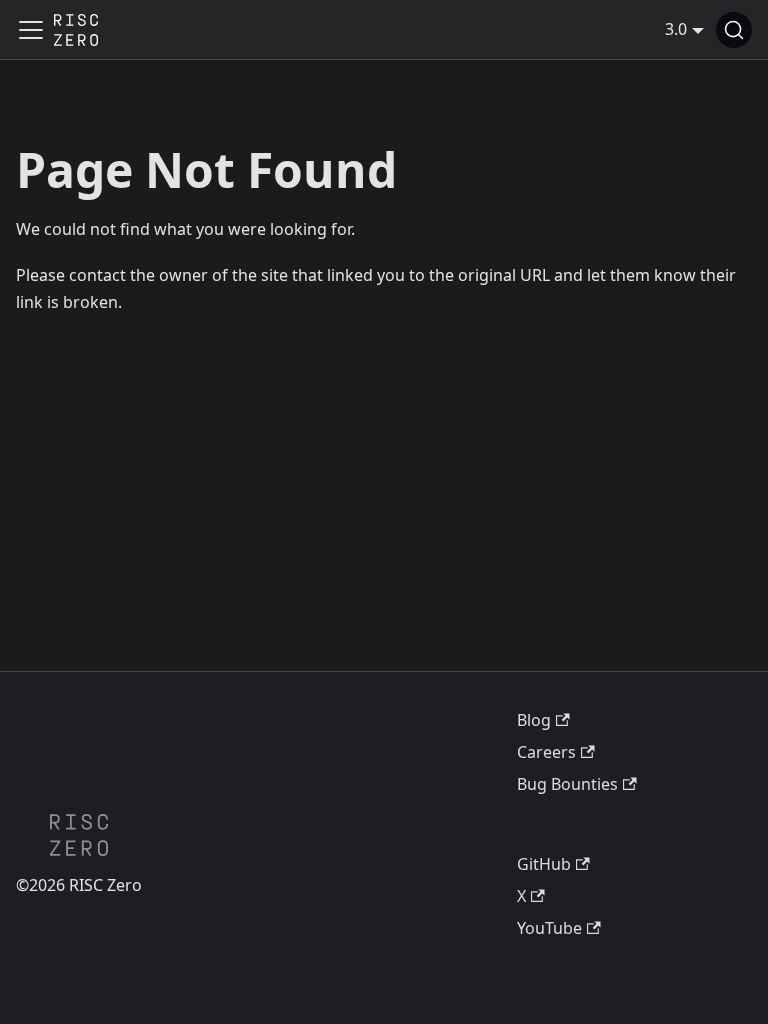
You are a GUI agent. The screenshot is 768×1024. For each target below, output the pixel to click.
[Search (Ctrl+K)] (734, 30)
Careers (546, 752)
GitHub (544, 864)
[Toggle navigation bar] (31, 30)
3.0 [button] (676, 29)
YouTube (549, 928)
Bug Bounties (567, 784)
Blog (534, 720)
